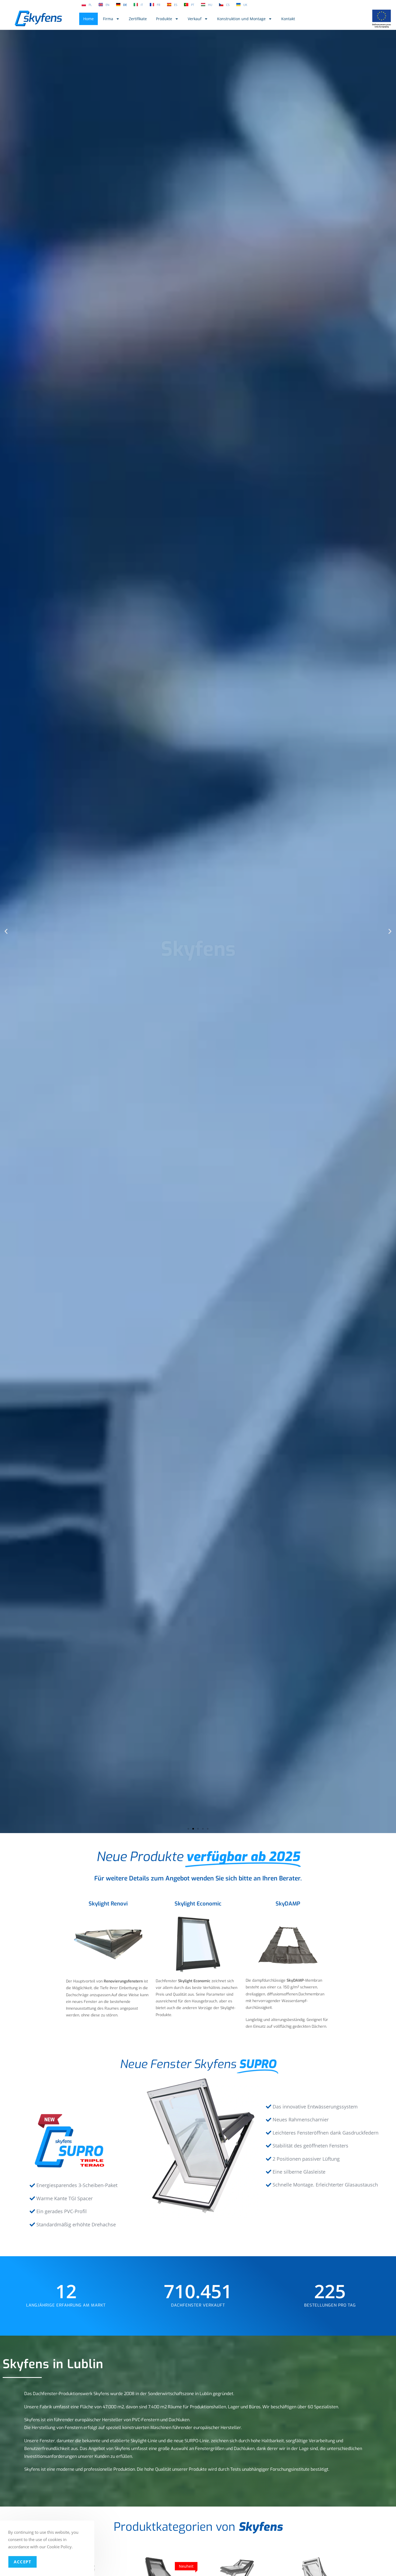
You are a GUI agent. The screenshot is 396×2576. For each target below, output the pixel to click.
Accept (22, 2562)
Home (88, 19)
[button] (6, 931)
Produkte (164, 19)
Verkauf (195, 19)
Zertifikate (138, 19)
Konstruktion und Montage (241, 19)
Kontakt (288, 19)
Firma (108, 19)
